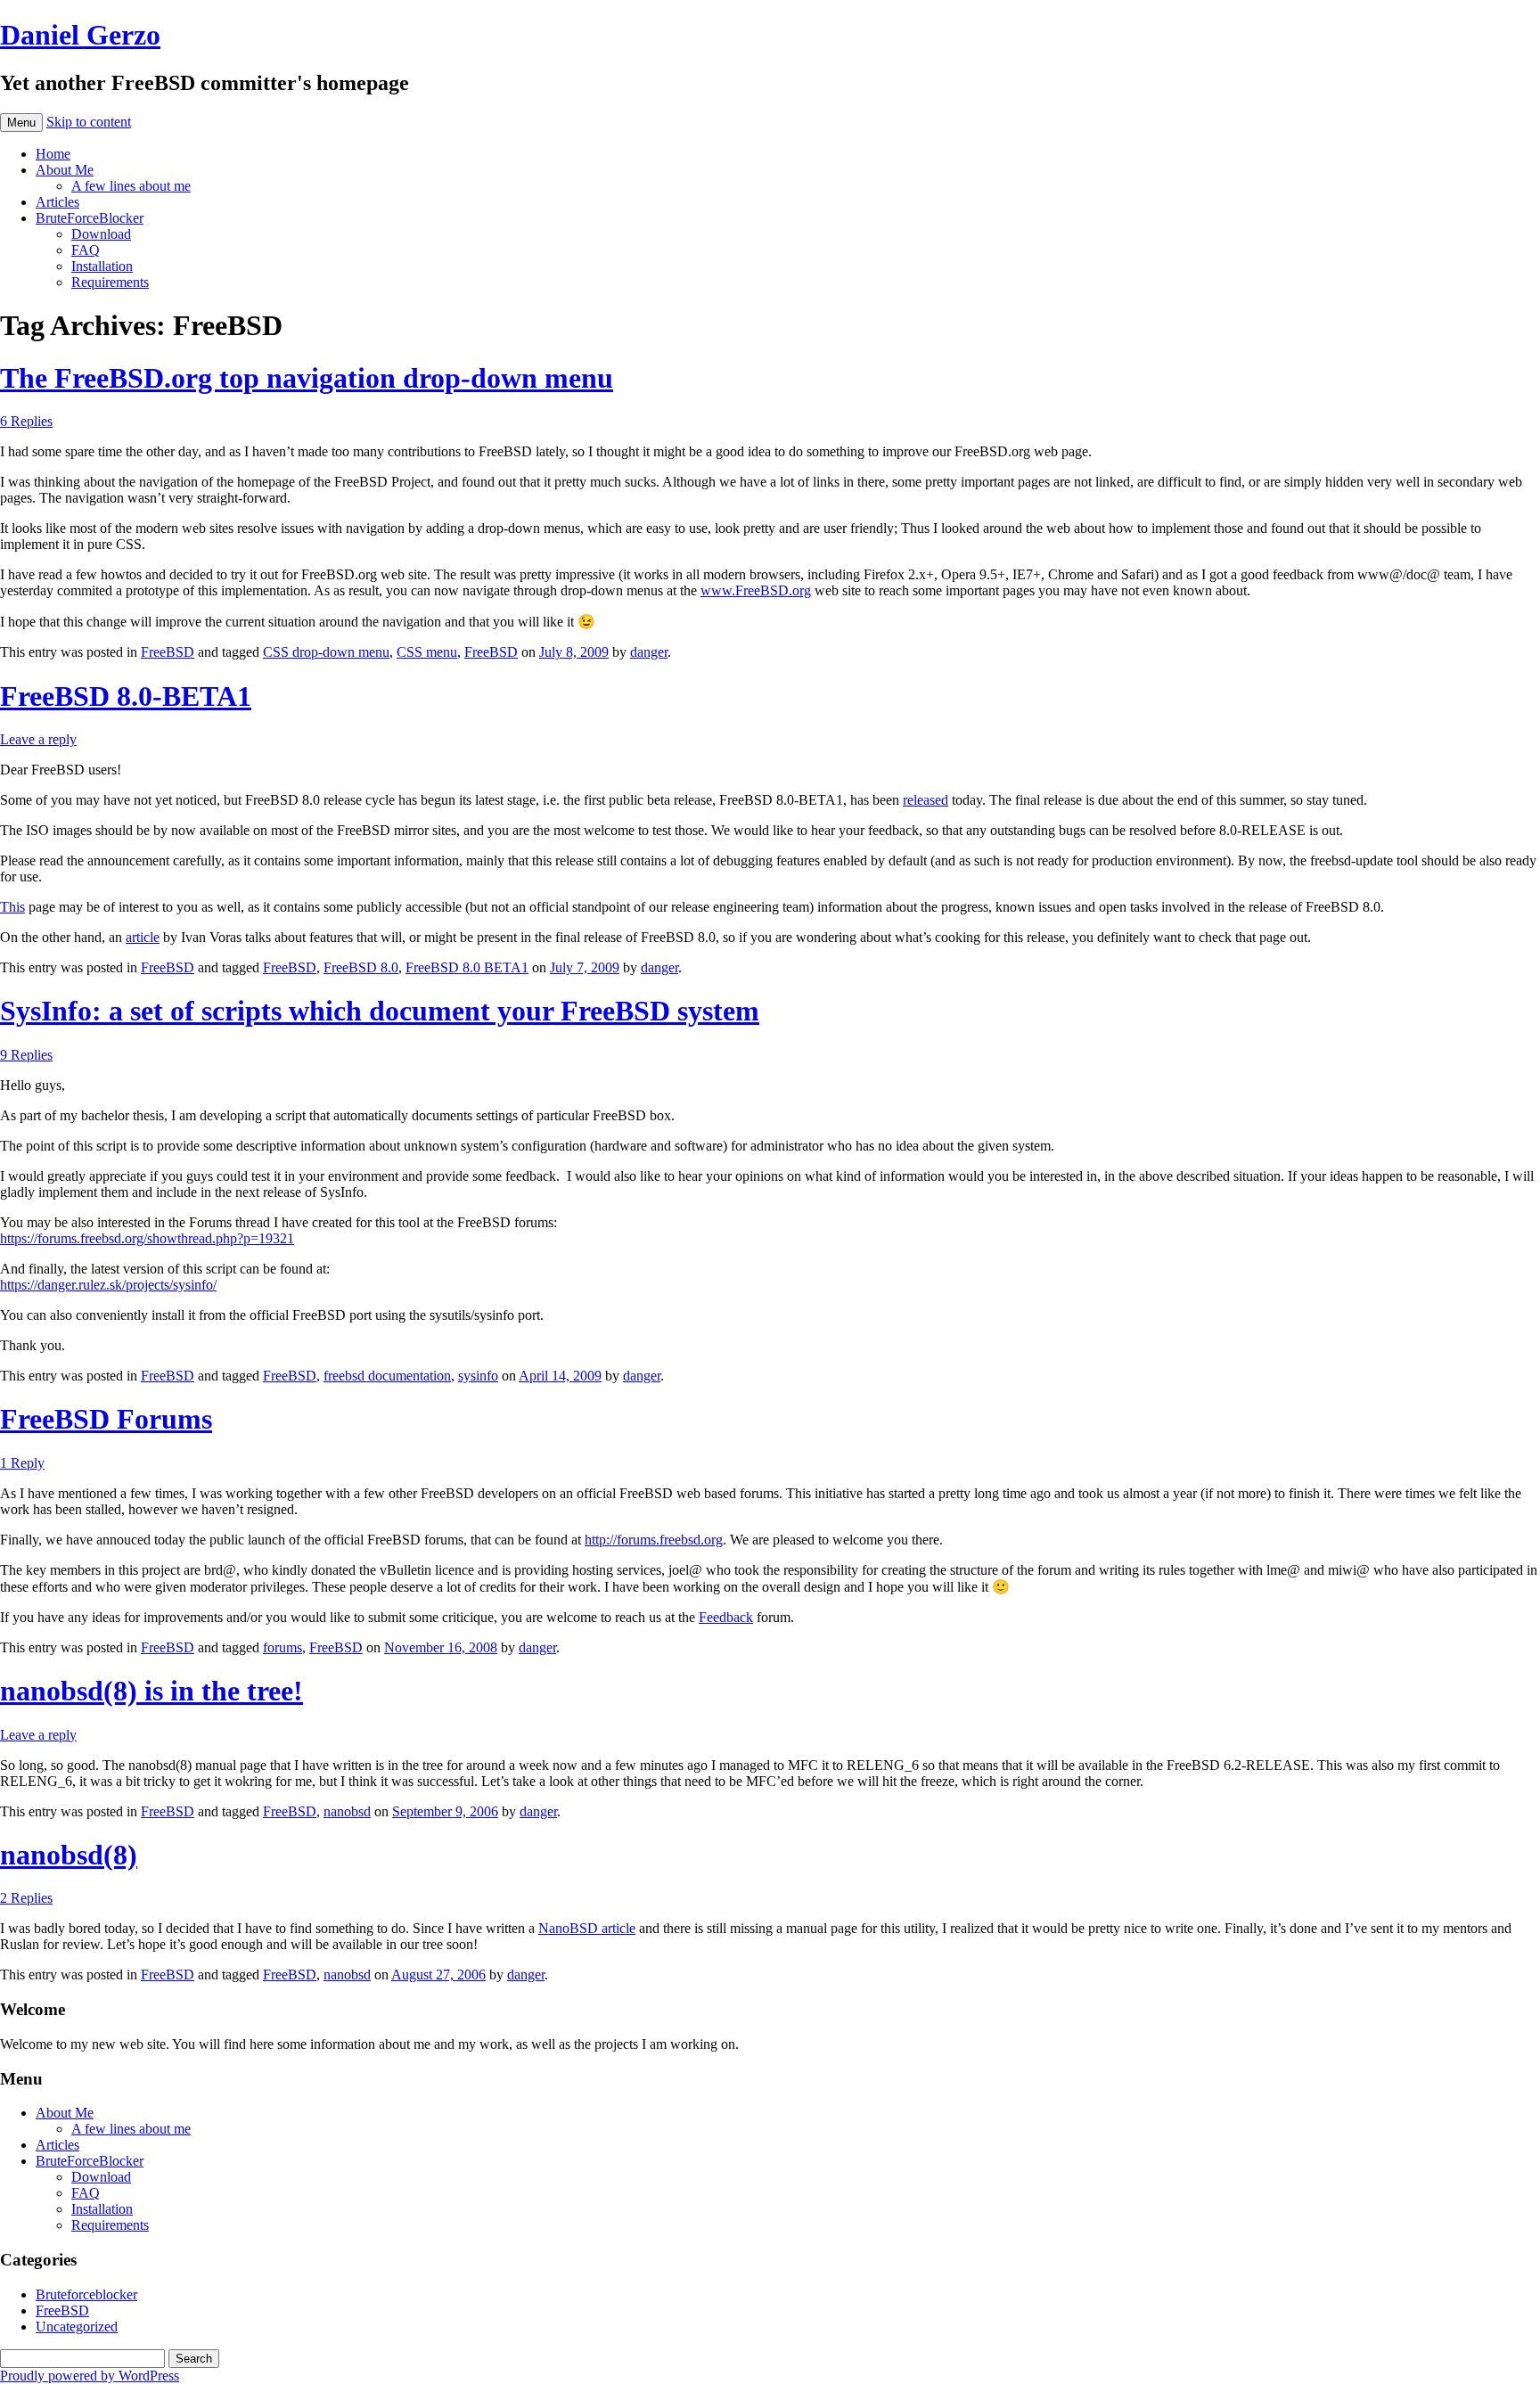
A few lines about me (131, 186)
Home (53, 154)
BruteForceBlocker (90, 218)
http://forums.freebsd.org (654, 1540)
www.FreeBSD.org (756, 590)
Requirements (110, 282)
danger (649, 652)
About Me (65, 170)
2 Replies (26, 1898)
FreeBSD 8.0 (361, 967)
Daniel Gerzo (80, 35)
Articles (57, 202)
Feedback (726, 1617)
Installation (102, 266)
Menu (21, 123)
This (12, 907)
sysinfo (478, 1376)
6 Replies (26, 421)
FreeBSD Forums (106, 1419)
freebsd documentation (387, 1376)
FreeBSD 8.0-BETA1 (126, 696)
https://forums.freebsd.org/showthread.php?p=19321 (147, 1238)
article (143, 937)
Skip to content (89, 122)
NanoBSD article (587, 1928)
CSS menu (427, 652)
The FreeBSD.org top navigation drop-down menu (307, 378)
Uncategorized (77, 2327)
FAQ (86, 250)
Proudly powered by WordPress (90, 2376)
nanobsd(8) (69, 1855)
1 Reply (22, 1463)
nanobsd (347, 1811)
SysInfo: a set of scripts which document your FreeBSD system (380, 1011)
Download (101, 234)
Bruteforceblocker (86, 2294)
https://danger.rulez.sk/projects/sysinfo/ (108, 1285)
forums (283, 1647)
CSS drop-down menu (326, 652)
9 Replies (26, 1055)
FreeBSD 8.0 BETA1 (467, 967)
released (926, 800)
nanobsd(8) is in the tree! (152, 1691)
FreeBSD (168, 652)
